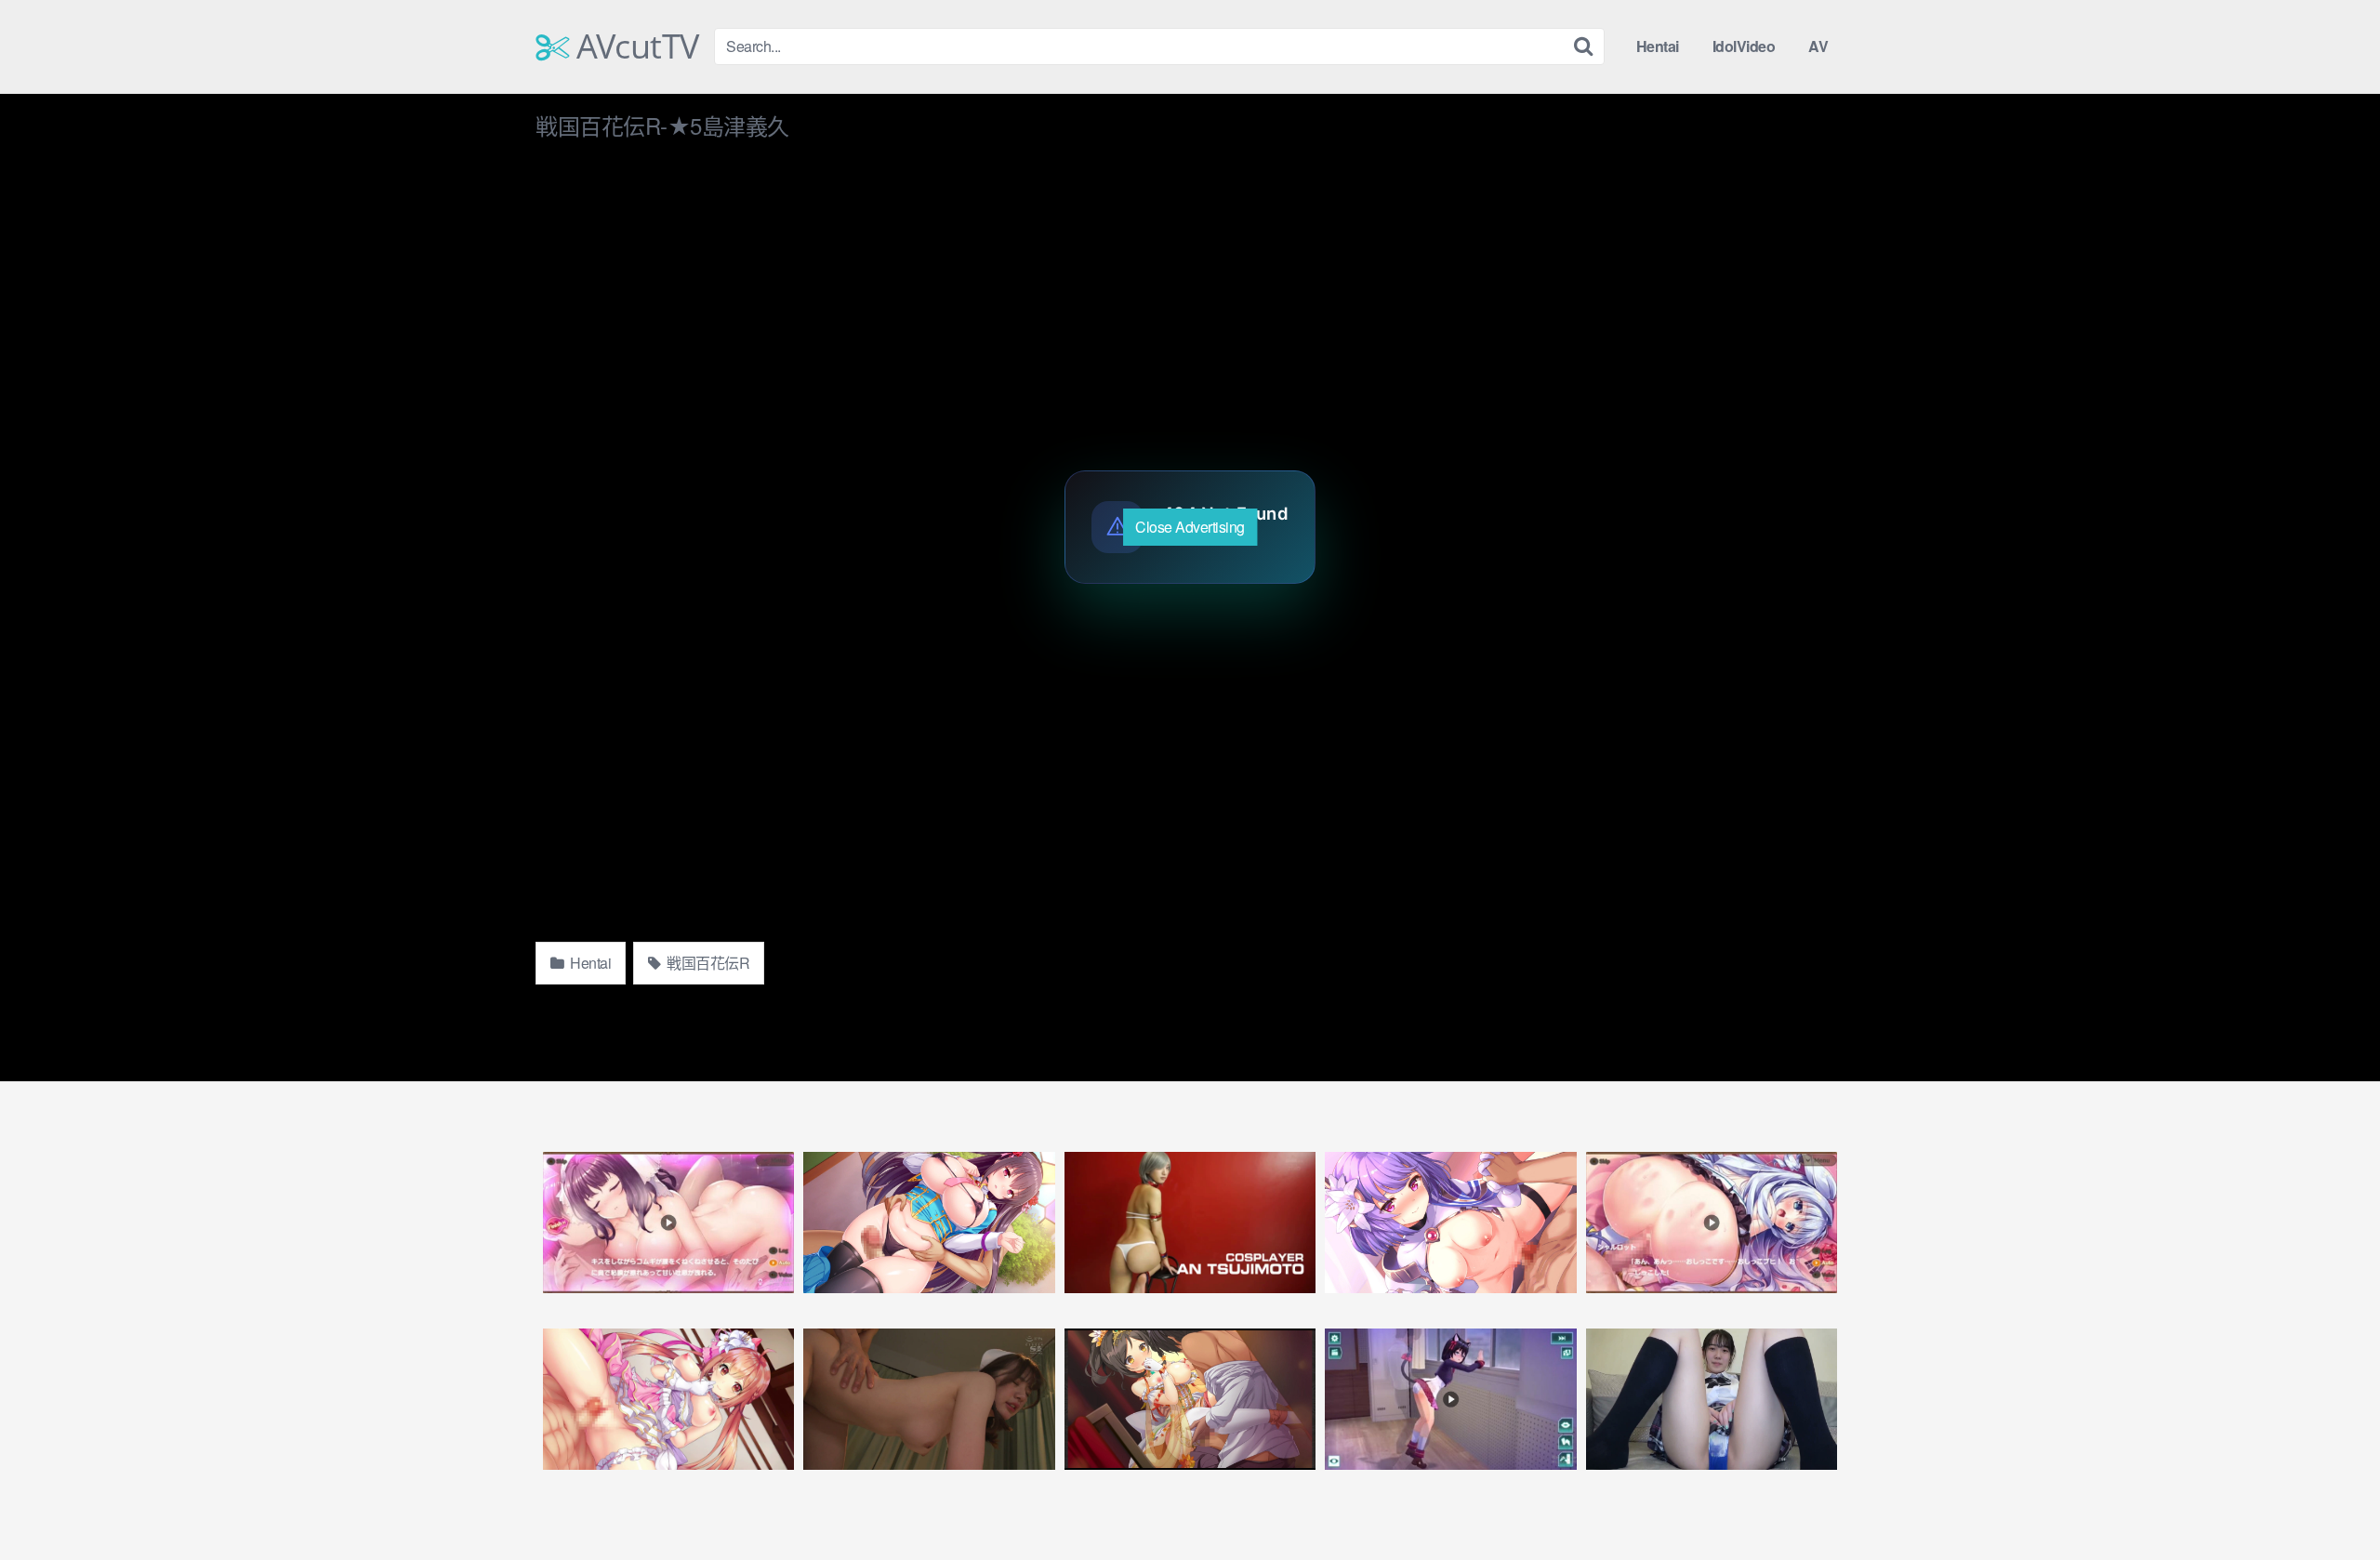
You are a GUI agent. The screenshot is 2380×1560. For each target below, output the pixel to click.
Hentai (1658, 46)
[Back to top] (2329, 1501)
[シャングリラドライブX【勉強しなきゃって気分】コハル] (1450, 1399)
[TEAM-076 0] (1190, 1223)
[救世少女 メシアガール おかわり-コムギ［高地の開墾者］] (668, 1223)
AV (1818, 46)
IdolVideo (1744, 46)
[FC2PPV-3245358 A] (1712, 1399)
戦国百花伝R (707, 963)
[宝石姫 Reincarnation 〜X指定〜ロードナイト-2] (929, 1223)
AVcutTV (634, 46)
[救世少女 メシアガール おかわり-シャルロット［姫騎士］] (1712, 1223)
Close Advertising (1190, 527)
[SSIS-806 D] (929, 1399)
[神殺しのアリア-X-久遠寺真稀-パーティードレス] (668, 1399)
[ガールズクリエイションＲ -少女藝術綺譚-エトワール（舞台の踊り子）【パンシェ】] (1190, 1399)
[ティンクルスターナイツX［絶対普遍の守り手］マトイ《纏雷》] (1450, 1223)
